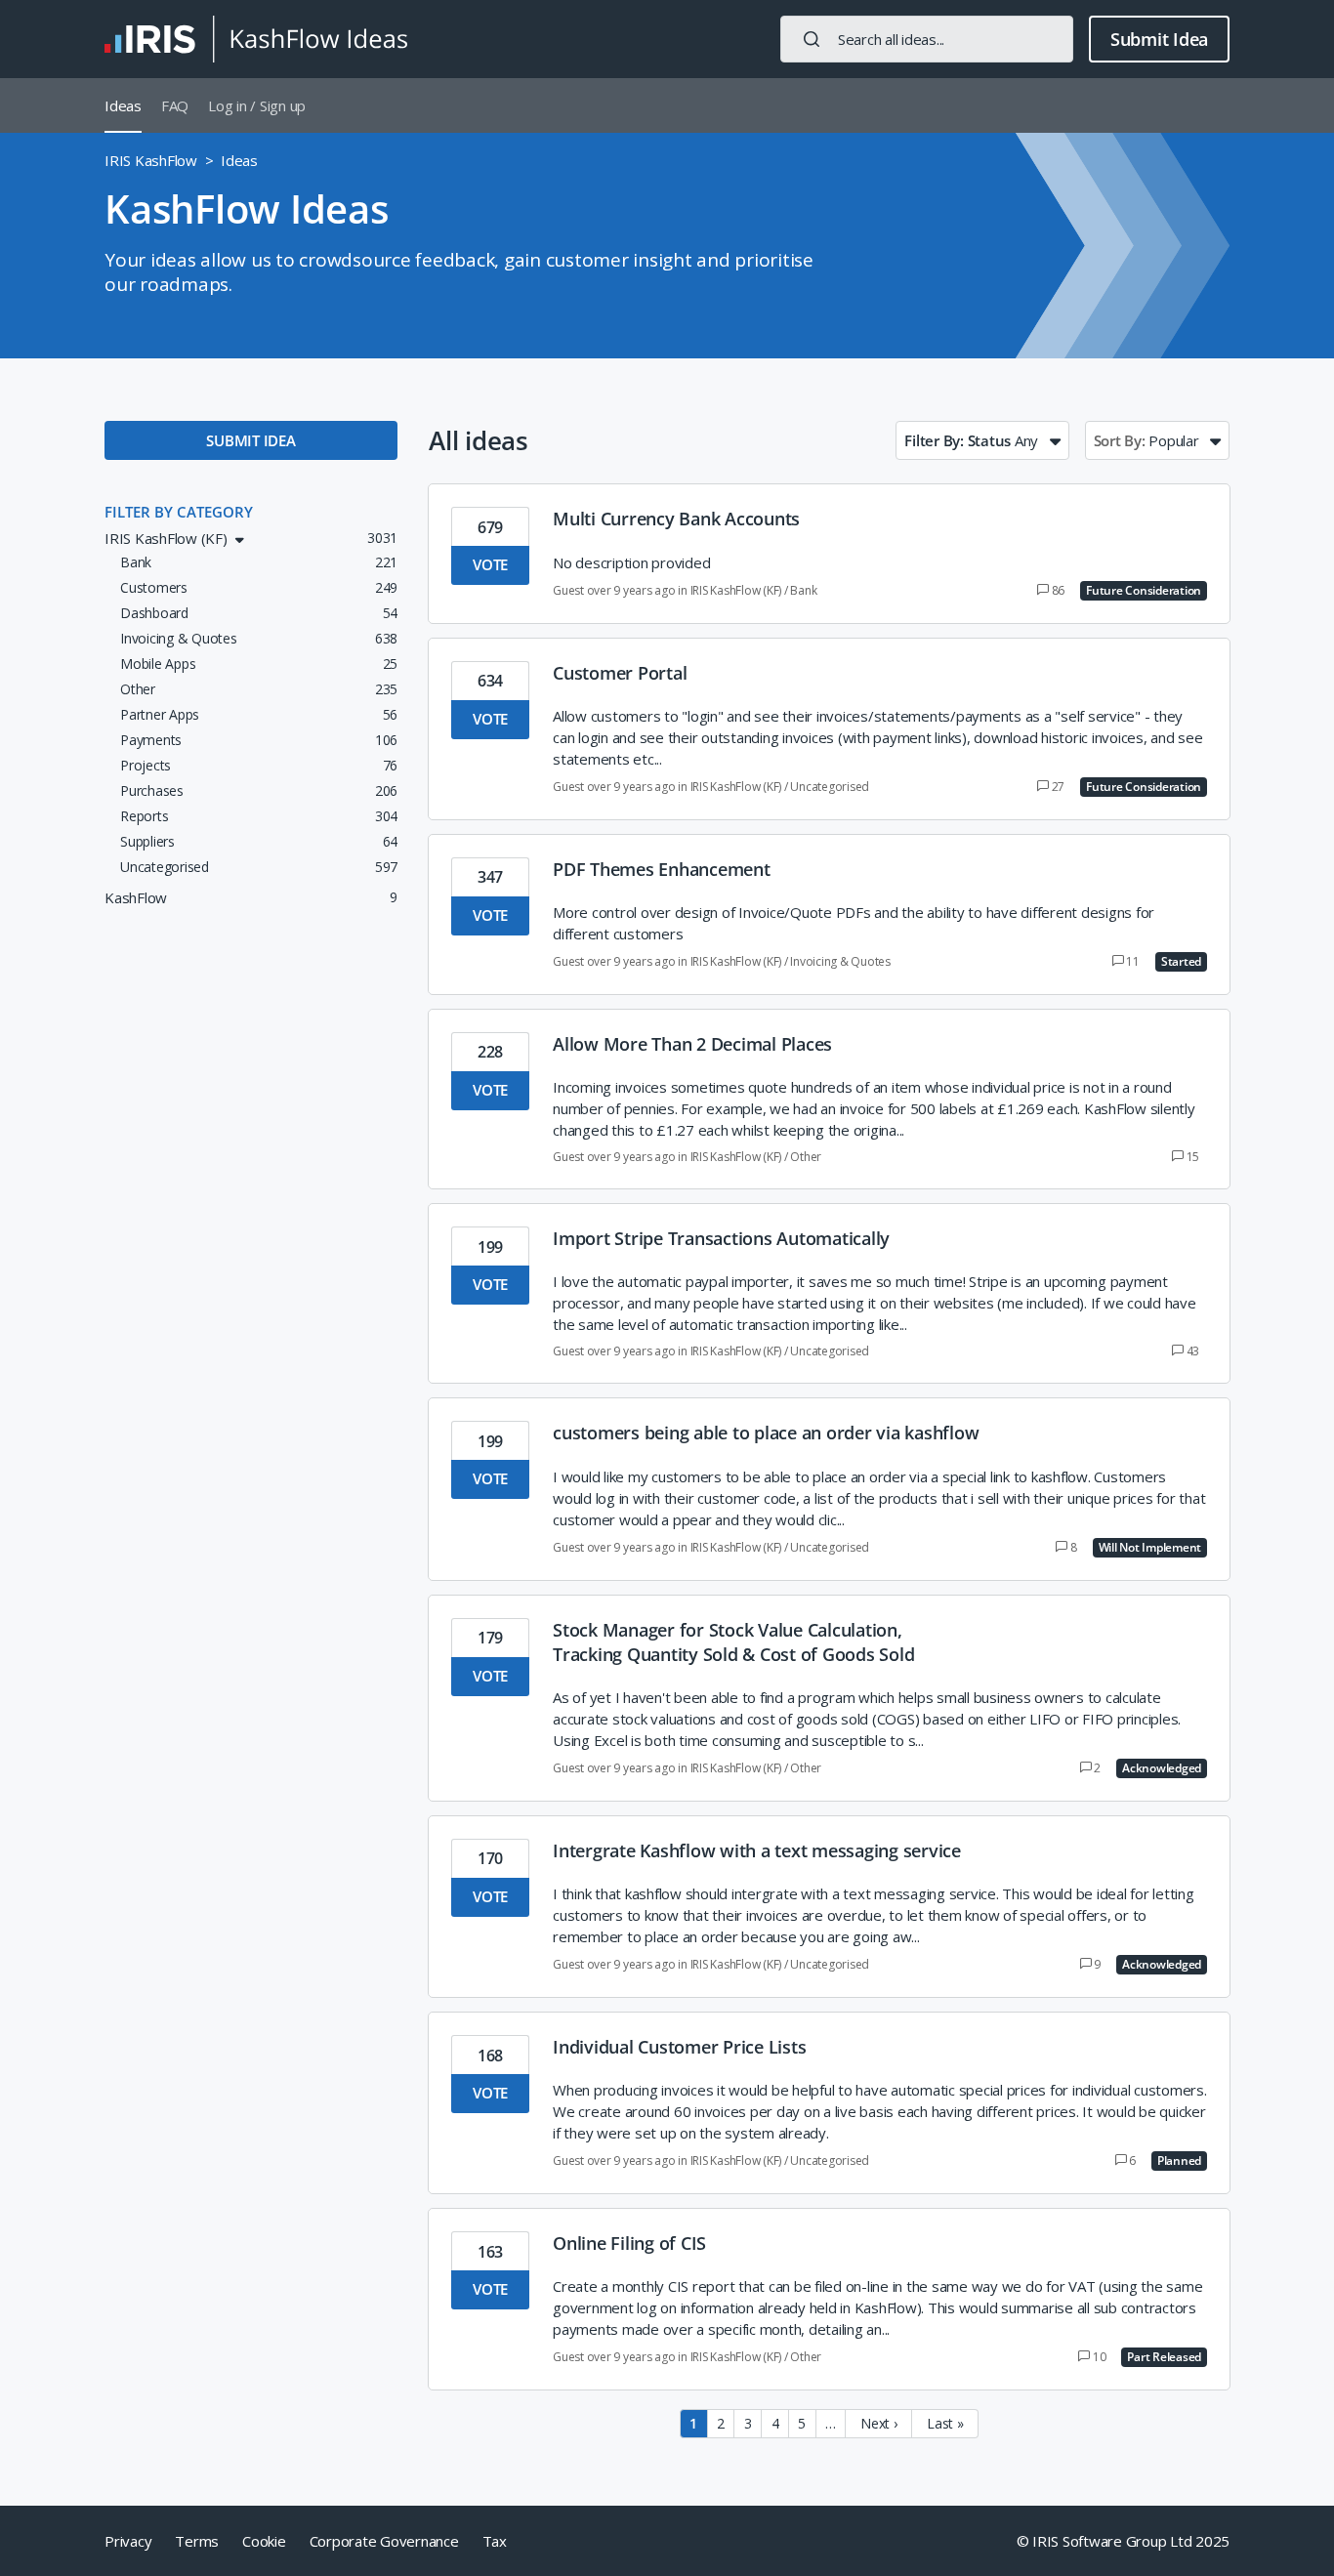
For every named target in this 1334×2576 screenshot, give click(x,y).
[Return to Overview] (256, 39)
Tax (495, 2541)
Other (806, 1157)
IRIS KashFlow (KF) (736, 590)
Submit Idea (1159, 39)
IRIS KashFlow (151, 160)
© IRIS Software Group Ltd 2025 (1124, 2541)
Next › (879, 2423)
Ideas (123, 105)
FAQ (175, 105)
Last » (945, 2423)
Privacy (128, 2541)
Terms (197, 2541)
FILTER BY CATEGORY (179, 512)
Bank (803, 590)
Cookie (264, 2541)
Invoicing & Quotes (840, 961)
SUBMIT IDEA (250, 440)
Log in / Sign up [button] (257, 105)
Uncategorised (830, 787)
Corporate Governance (384, 2541)
